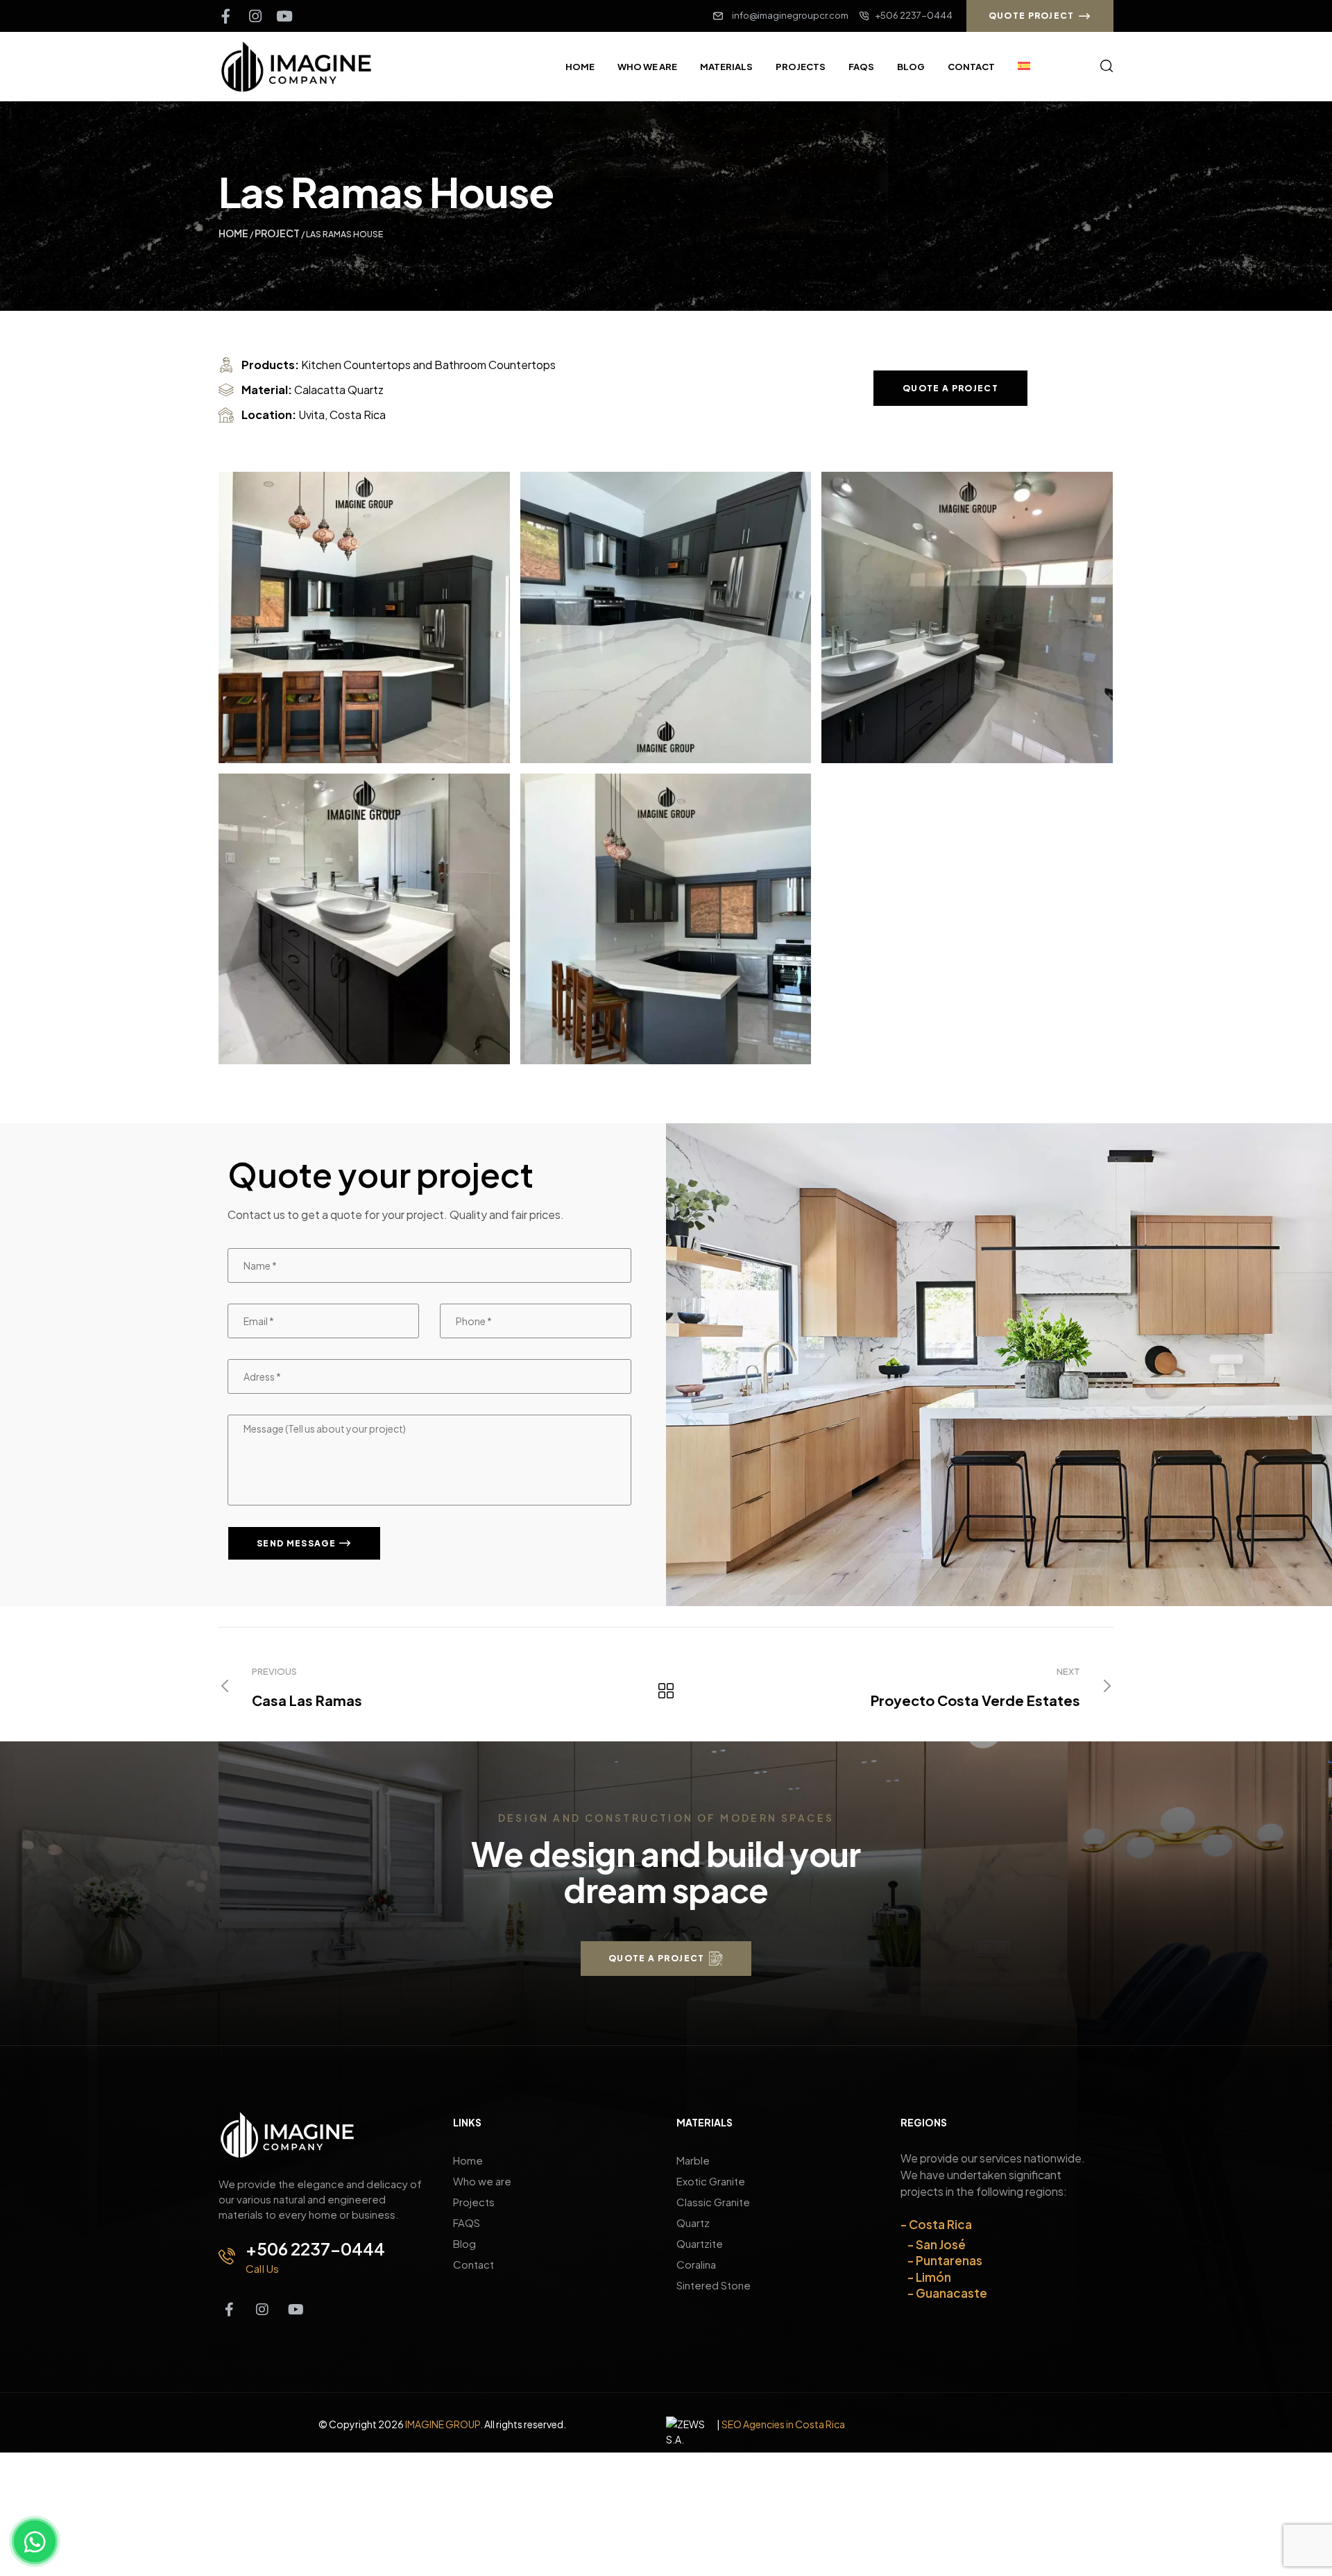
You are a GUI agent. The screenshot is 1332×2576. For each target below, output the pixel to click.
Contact (473, 2264)
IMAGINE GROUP (443, 2424)
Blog (464, 2243)
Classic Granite (713, 2202)
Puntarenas (949, 2260)
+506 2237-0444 (315, 2249)
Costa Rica (940, 2224)
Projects (474, 2202)
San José (941, 2244)
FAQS (467, 2223)
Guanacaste (951, 2293)
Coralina (696, 2264)
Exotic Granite (711, 2181)
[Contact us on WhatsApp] (35, 2541)
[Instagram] (255, 16)
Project (277, 233)
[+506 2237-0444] (227, 2256)
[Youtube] (284, 16)
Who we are (482, 2181)
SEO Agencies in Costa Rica (783, 2424)
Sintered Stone (714, 2285)
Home (233, 233)
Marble (693, 2160)
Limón (933, 2277)
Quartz (693, 2223)
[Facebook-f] (226, 16)
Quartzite (700, 2243)
